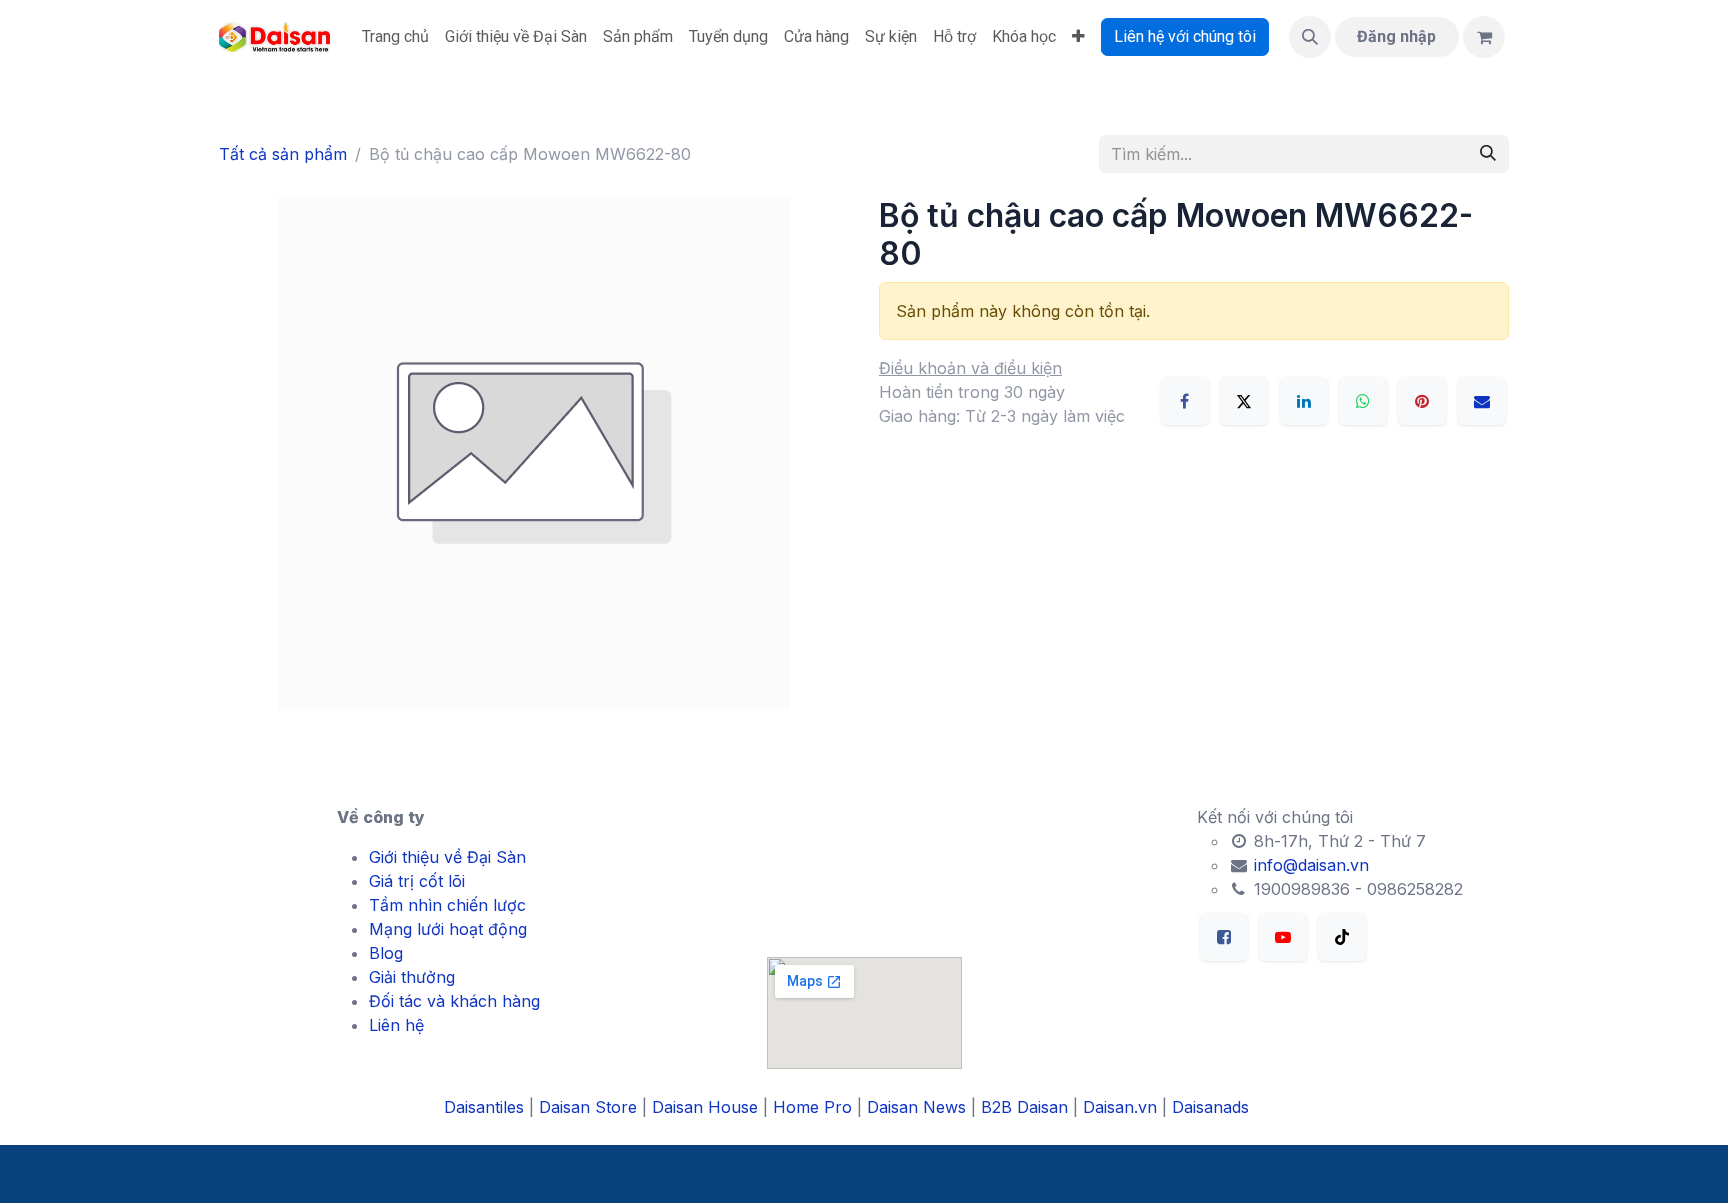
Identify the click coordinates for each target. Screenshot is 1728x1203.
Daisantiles (484, 1107)
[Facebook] (1185, 401)
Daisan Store (588, 1107)
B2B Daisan (1024, 1107)
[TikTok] (1342, 937)
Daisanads (1210, 1107)
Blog (386, 953)
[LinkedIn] (1304, 401)
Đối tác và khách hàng (454, 1001)
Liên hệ (396, 1025)
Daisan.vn (1120, 1107)
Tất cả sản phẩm (283, 154)
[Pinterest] (1422, 401)
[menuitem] (395, 37)
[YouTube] (1283, 937)
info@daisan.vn (1309, 865)
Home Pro (812, 1107)
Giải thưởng (412, 977)
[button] (1310, 37)
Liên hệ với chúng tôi (1185, 36)
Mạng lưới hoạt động (448, 929)
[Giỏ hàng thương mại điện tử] (1484, 37)
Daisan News (916, 1107)
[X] (1244, 401)
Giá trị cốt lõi (417, 881)
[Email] (1482, 401)
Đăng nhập (1396, 36)
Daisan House (705, 1107)
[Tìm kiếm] (1488, 154)
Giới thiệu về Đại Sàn (447, 857)
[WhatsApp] (1363, 401)
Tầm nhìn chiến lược (447, 905)
